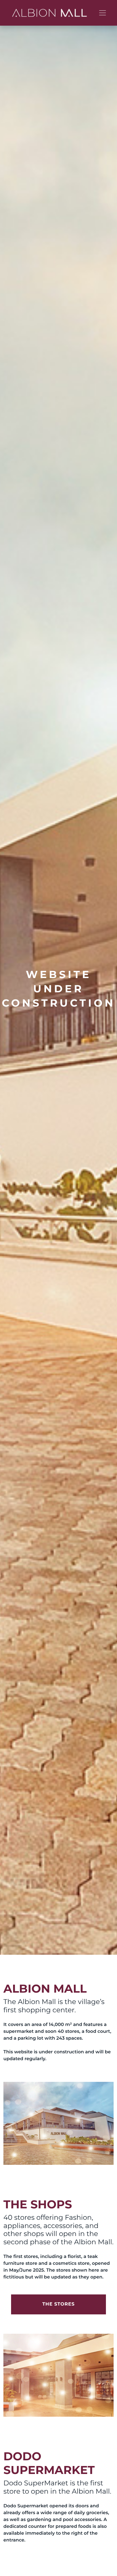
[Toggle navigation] (103, 13)
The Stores (58, 2304)
